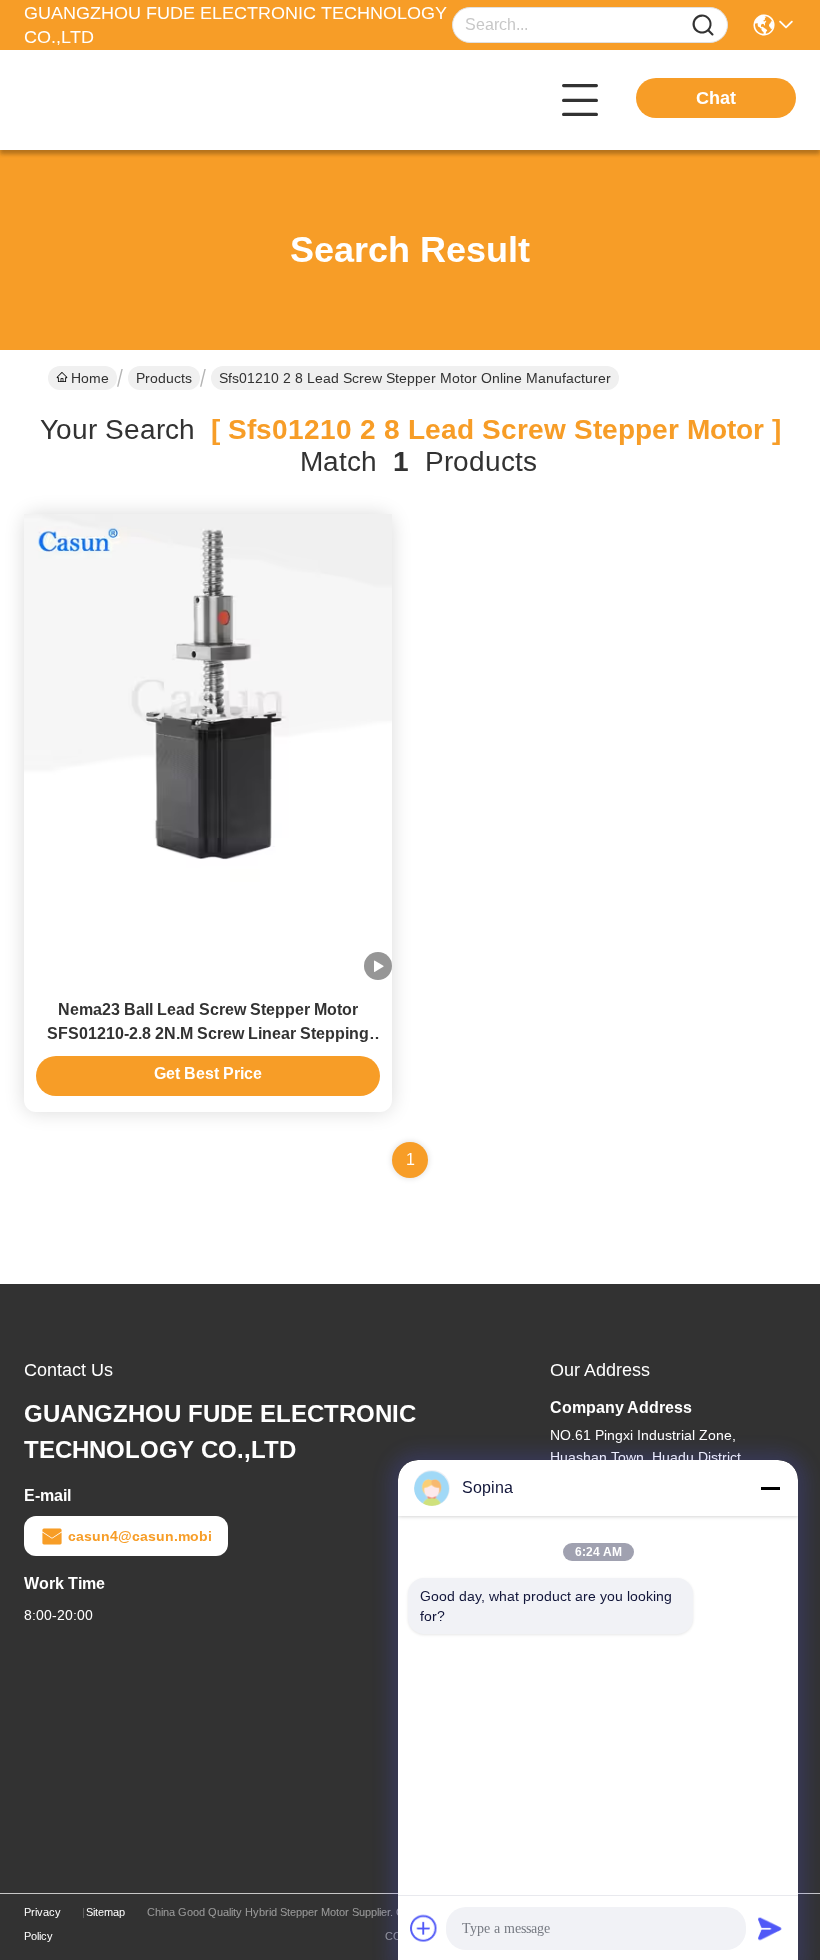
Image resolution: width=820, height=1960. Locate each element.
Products (164, 378)
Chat (716, 98)
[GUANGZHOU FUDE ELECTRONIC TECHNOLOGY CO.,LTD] (134, 100)
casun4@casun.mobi (140, 1536)
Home (90, 378)
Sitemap (105, 1912)
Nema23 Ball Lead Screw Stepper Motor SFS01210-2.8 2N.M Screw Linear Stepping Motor (208, 1033)
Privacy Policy (42, 1924)
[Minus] (770, 1488)
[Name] (703, 25)
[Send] (770, 1928)
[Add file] (424, 1928)
